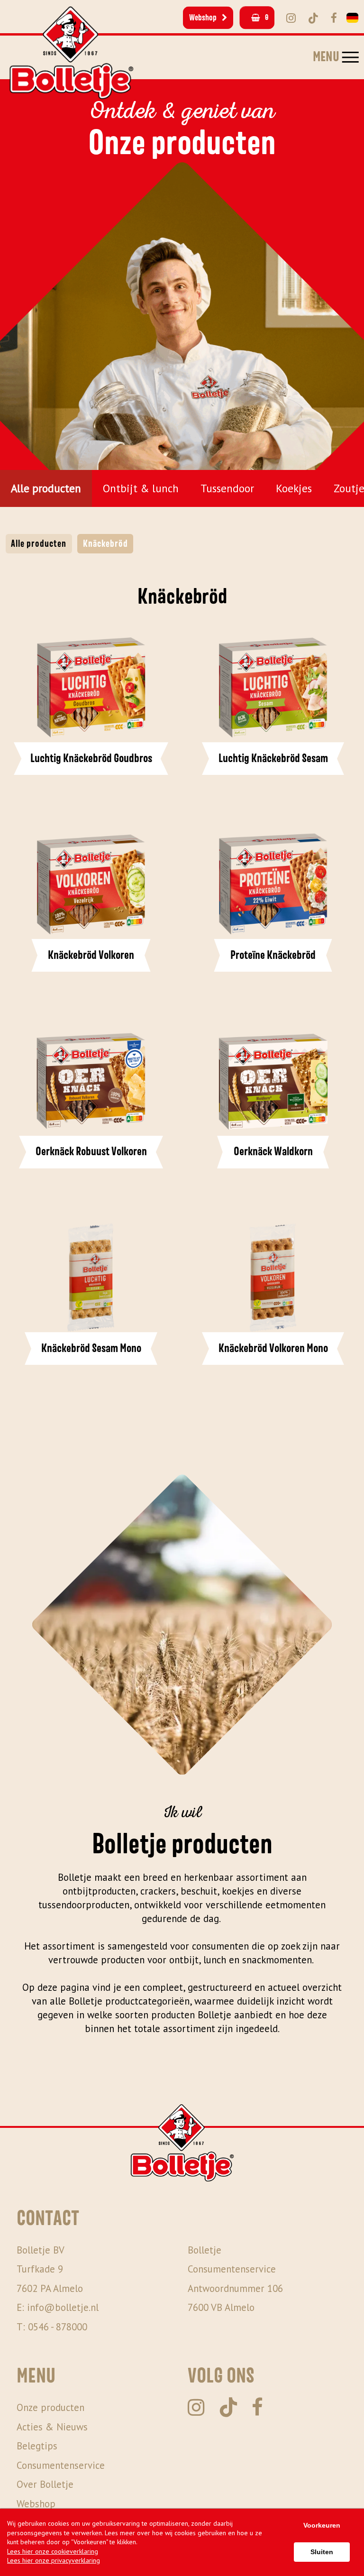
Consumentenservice (61, 2465)
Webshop (203, 18)
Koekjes (294, 488)
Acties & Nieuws (52, 2427)
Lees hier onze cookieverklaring (53, 2551)
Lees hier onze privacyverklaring (54, 2560)
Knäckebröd (105, 544)
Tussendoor (227, 488)
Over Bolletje (45, 2484)
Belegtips (37, 2446)
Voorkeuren (322, 2525)
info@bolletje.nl (63, 2307)
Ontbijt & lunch (141, 488)
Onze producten (50, 2407)
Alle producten (46, 488)
